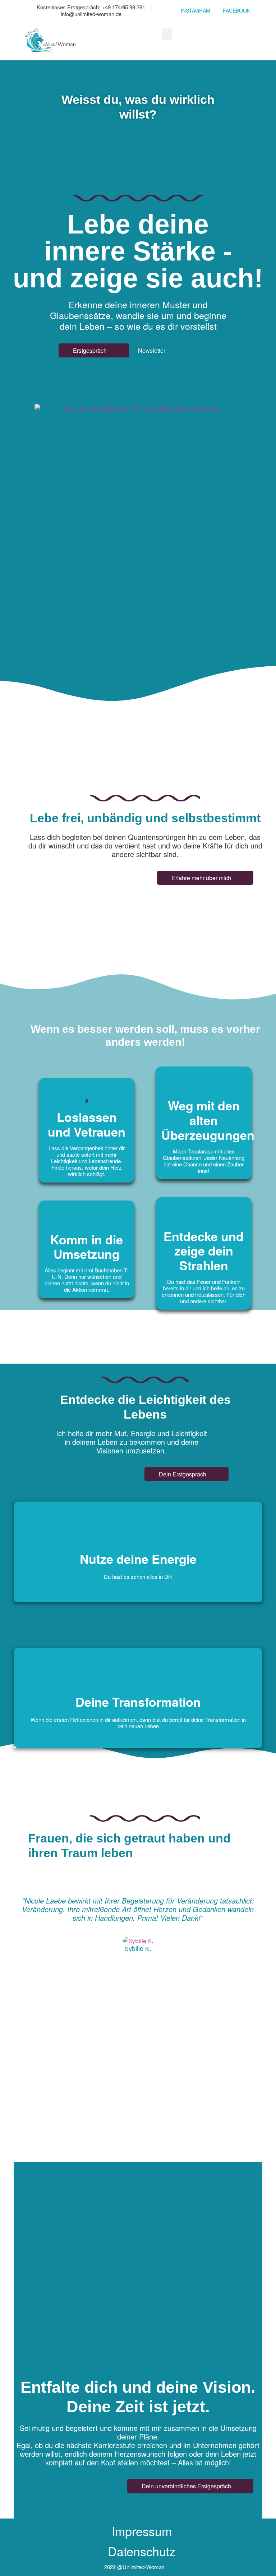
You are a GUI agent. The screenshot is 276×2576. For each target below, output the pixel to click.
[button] (167, 34)
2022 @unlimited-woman (134, 2567)
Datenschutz (142, 2551)
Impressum (142, 2531)
